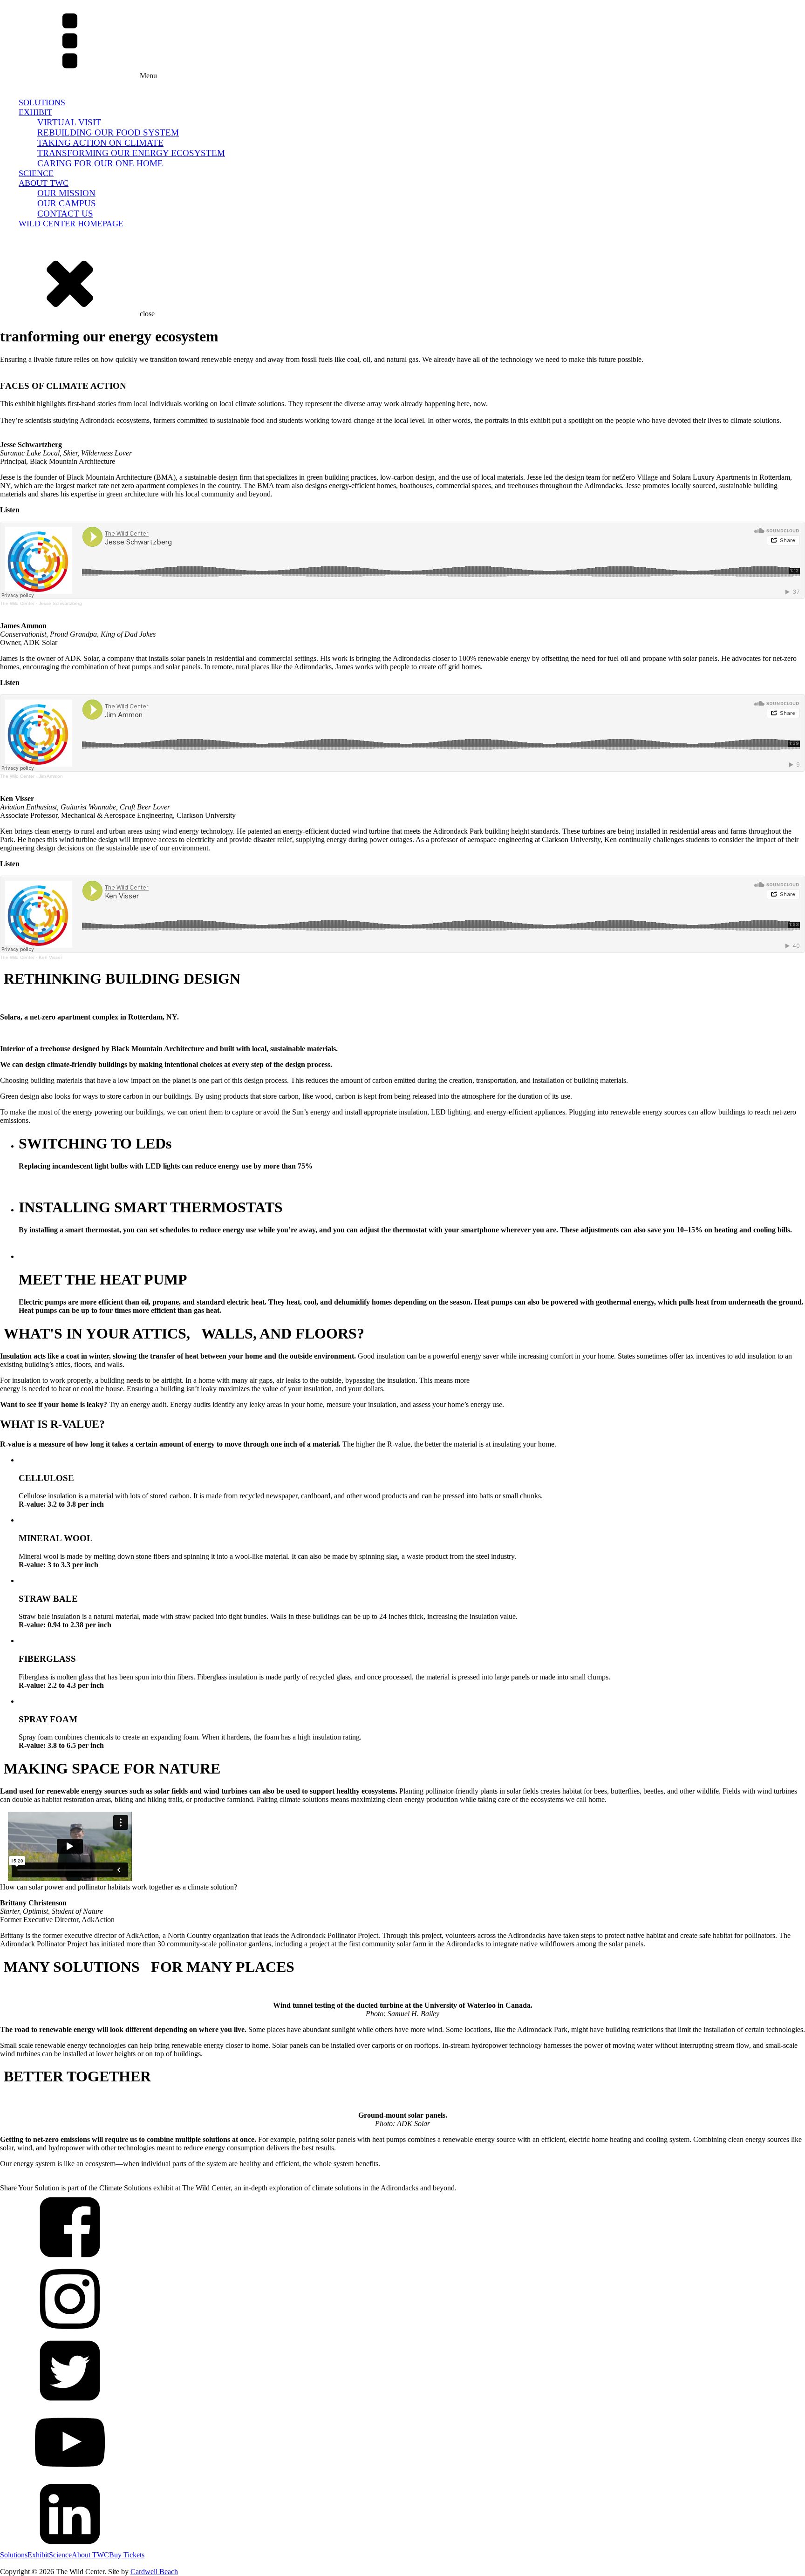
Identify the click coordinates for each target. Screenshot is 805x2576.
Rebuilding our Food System (108, 133)
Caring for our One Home (100, 163)
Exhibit (35, 112)
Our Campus (67, 203)
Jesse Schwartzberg (60, 603)
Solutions (42, 102)
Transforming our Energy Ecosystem (131, 153)
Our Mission (66, 193)
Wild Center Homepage (71, 224)
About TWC (44, 183)
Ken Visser (50, 957)
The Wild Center (17, 603)
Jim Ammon (51, 776)
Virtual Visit (69, 122)
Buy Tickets (46, 234)
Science (36, 173)
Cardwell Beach (154, 2572)
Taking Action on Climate (100, 143)
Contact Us (65, 214)
